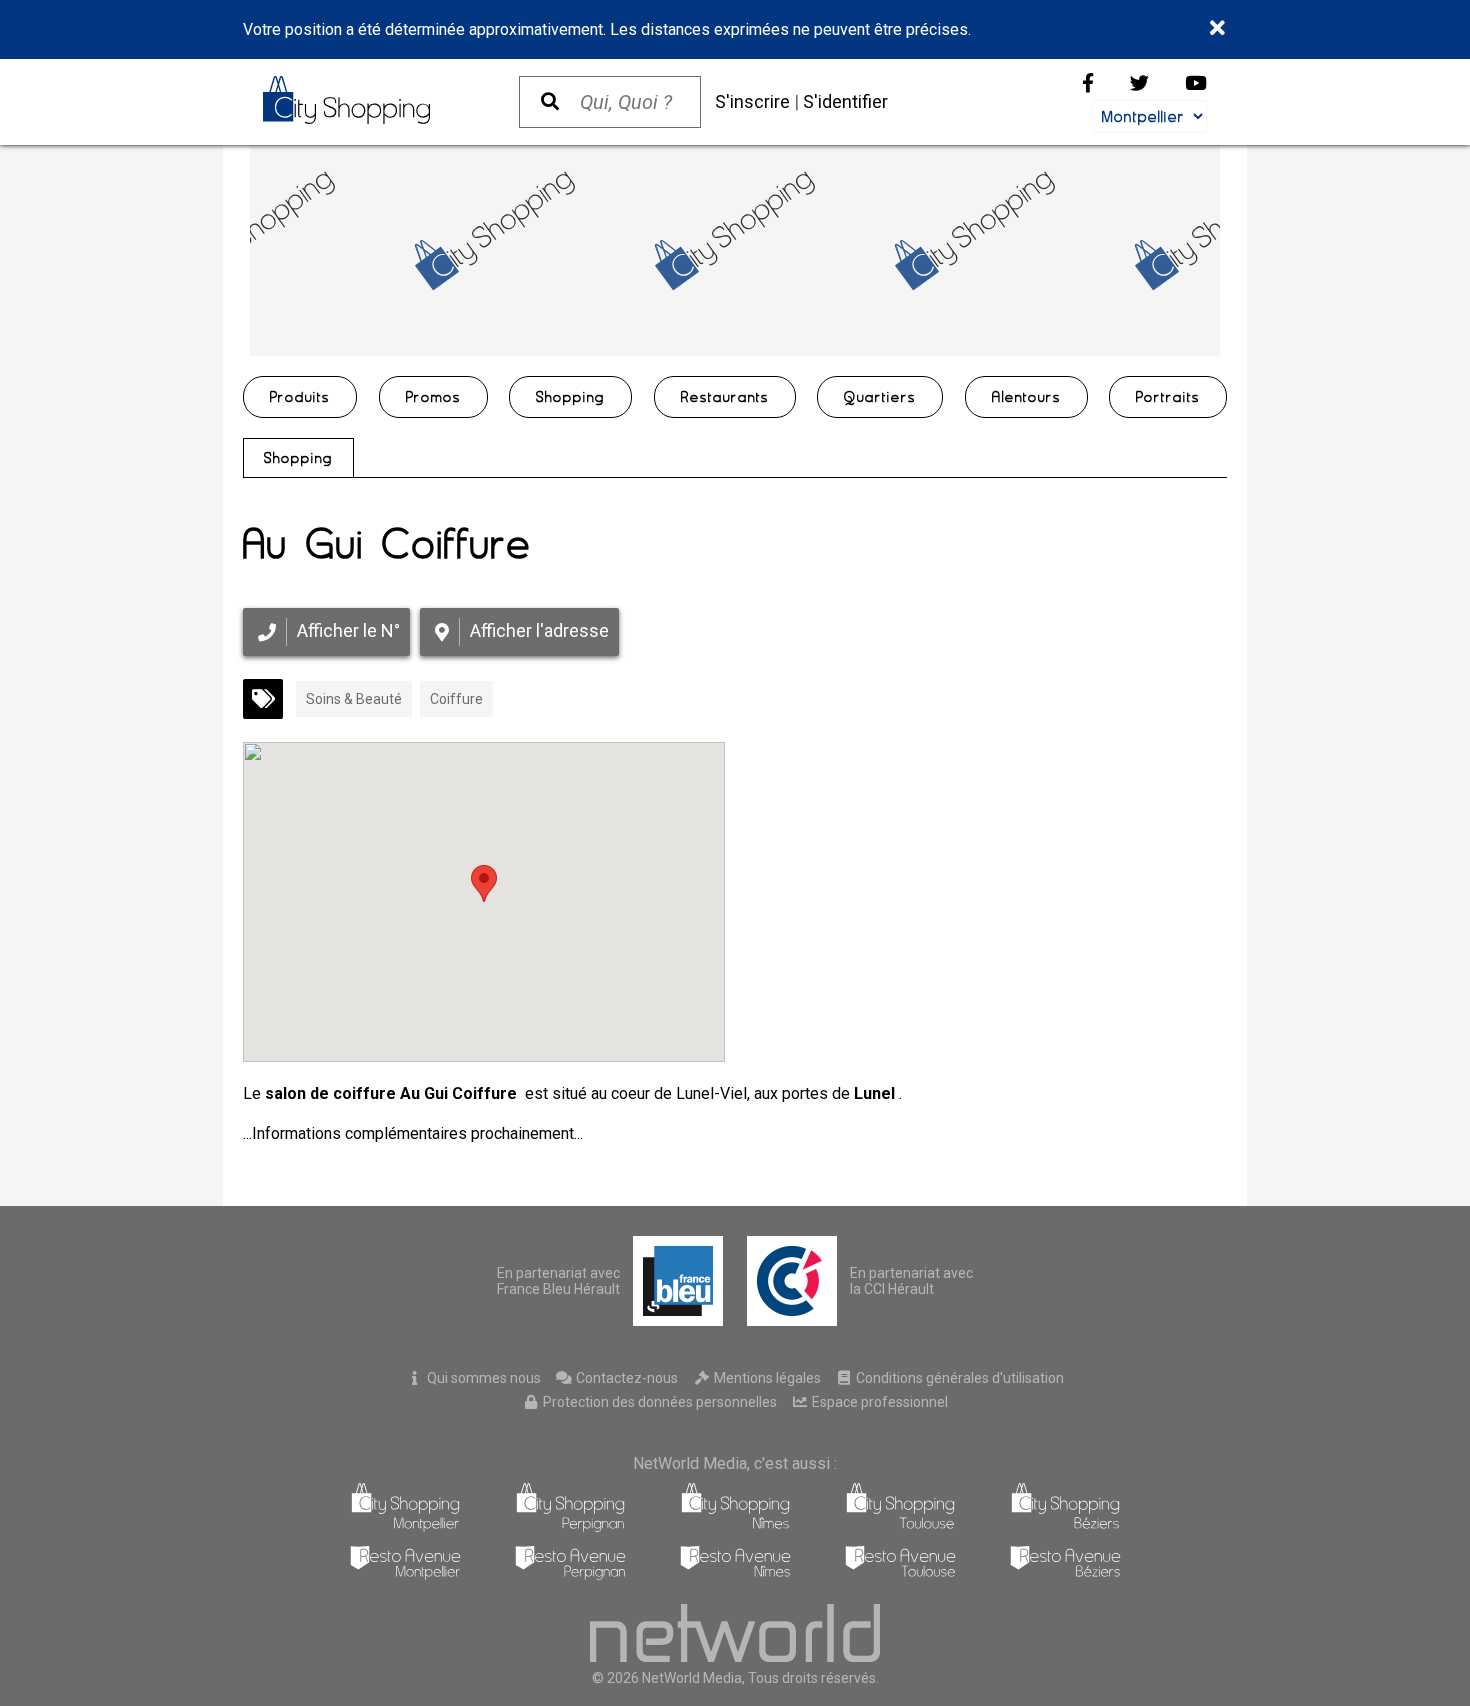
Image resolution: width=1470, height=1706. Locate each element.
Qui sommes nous (482, 1378)
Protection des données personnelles (658, 1402)
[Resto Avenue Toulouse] (900, 1574)
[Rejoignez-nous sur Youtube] (1196, 83)
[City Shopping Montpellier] (405, 1526)
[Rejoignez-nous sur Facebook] (1088, 83)
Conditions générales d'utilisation (958, 1378)
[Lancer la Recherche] (550, 102)
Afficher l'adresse (539, 630)
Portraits (1168, 397)
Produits (300, 397)
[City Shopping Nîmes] (735, 1526)
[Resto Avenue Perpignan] (570, 1574)
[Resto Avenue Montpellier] (405, 1574)
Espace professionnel (878, 1402)
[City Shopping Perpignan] (570, 1526)
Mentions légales (766, 1378)
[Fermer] (1218, 28)
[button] (484, 883)
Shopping (298, 458)
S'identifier (845, 101)
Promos (433, 397)
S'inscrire (752, 101)
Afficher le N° (348, 630)
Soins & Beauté (354, 699)
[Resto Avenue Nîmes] (735, 1574)
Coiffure (456, 699)
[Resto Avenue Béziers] (1065, 1574)
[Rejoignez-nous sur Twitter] (1139, 83)
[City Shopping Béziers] (1065, 1526)
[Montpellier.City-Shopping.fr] (371, 100)
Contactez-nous (625, 1378)
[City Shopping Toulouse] (900, 1526)
